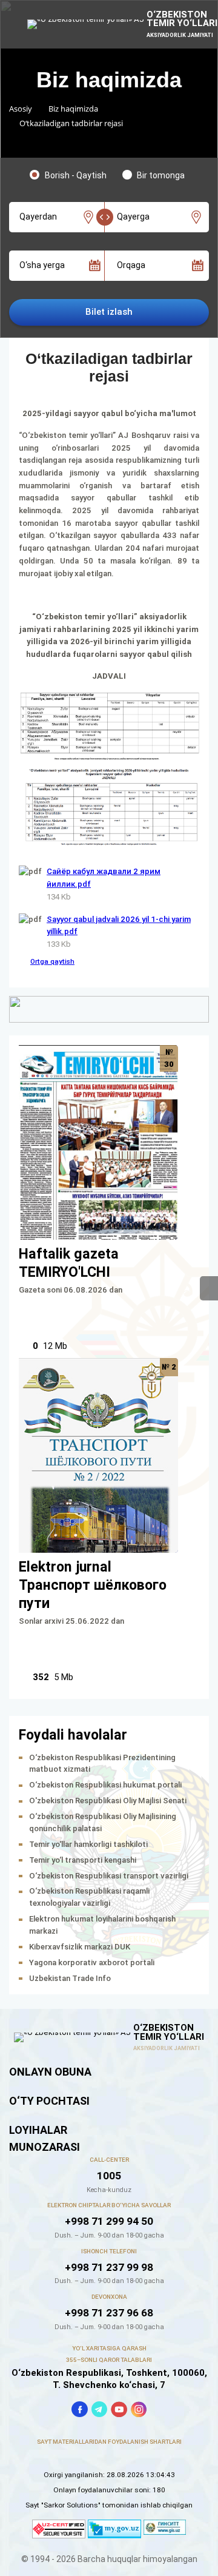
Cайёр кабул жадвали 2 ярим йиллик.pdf (104, 878)
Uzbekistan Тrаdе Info (70, 1978)
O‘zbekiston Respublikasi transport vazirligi (109, 1876)
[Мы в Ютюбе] (119, 2410)
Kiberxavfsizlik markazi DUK (80, 1947)
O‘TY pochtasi (49, 2101)
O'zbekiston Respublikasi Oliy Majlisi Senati (108, 1801)
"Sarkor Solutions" (71, 2505)
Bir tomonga (161, 175)
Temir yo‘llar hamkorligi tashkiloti (88, 1844)
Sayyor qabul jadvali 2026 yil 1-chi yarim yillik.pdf (119, 926)
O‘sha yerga (42, 266)
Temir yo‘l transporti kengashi (83, 1860)
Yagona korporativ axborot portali (92, 1962)
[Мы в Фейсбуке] (80, 2410)
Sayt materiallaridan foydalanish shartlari (109, 2442)
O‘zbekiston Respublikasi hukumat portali (105, 1785)
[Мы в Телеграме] (100, 2410)
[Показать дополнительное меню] (209, 1288)
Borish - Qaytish (76, 175)
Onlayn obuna (50, 2072)
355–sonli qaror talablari (109, 2360)
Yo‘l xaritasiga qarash (109, 2348)
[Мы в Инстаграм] (139, 2410)
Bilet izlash (109, 312)
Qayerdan (38, 217)
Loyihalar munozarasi (45, 2138)
